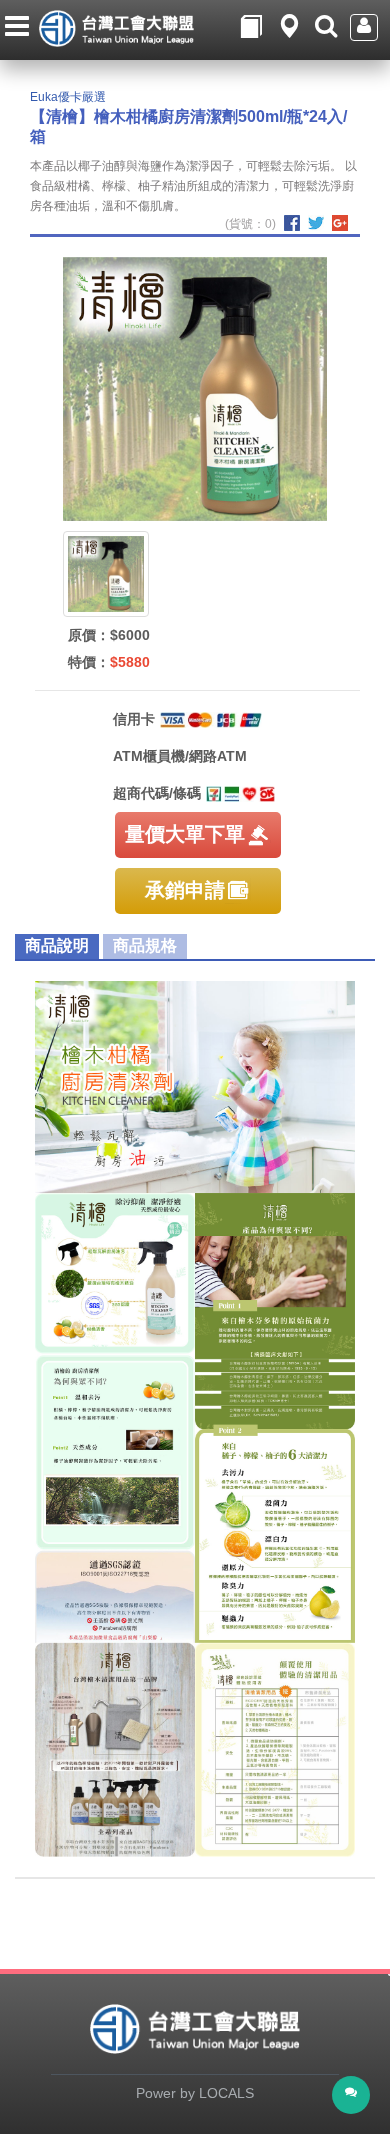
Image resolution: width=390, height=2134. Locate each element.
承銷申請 (185, 890)
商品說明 (57, 945)
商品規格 (145, 945)
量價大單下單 (185, 834)
